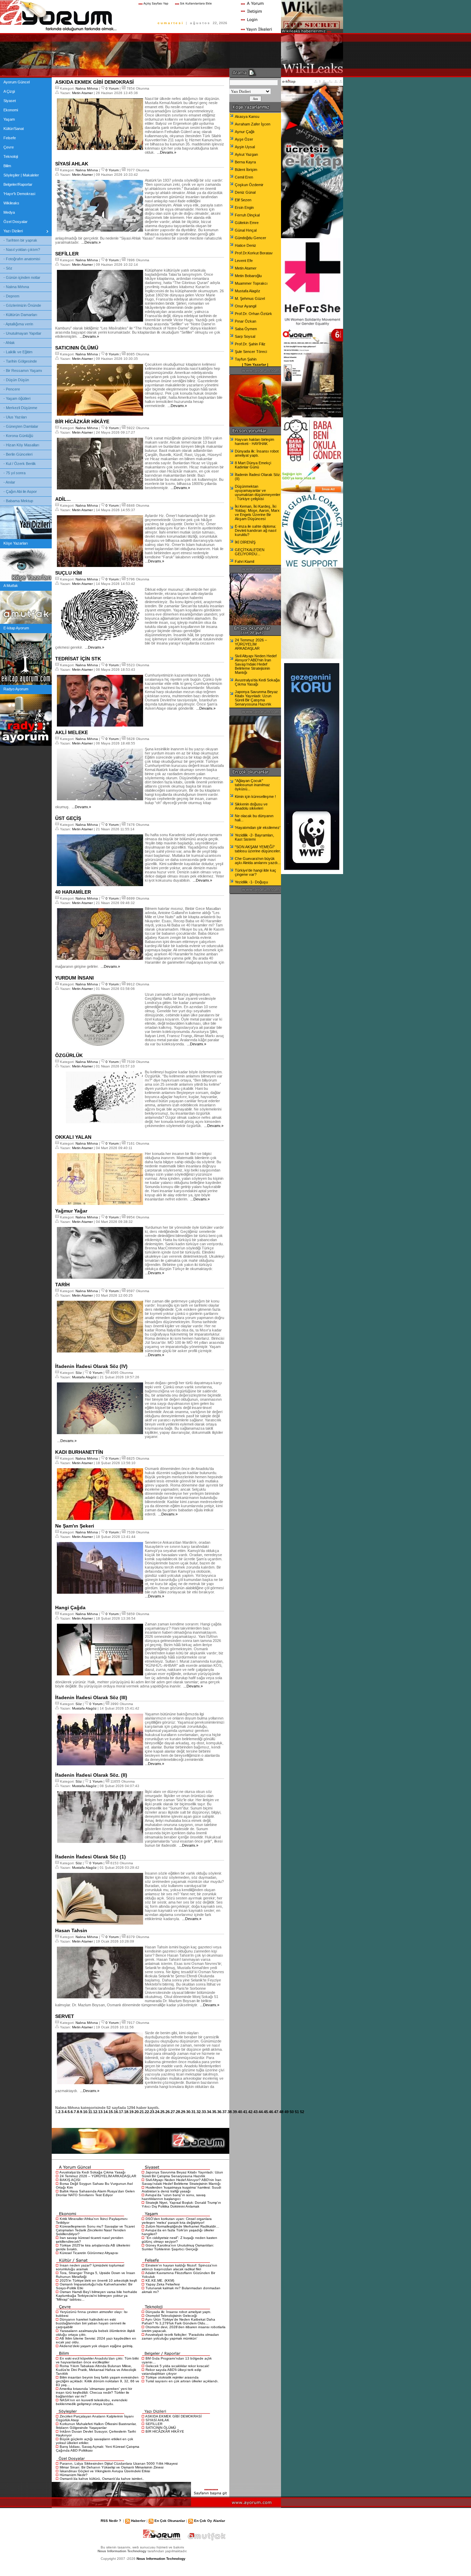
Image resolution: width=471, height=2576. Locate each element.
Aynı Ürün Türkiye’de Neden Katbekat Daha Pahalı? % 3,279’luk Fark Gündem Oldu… (178, 2321)
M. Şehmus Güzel (250, 298)
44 (261, 2112)
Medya (9, 212)
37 (224, 2112)
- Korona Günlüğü (18, 436)
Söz (79, 1373)
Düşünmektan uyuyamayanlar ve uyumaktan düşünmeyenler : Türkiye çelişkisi (258, 493)
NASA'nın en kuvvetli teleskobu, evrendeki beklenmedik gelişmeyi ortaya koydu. (92, 2402)
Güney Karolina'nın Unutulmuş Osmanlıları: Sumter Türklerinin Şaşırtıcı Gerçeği (178, 2247)
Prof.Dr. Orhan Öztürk (253, 314)
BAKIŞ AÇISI (70, 2180)
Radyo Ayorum (16, 689)
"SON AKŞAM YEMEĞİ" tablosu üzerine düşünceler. (258, 849)
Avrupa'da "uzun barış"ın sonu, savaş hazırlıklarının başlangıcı (174, 2197)
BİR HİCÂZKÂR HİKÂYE (165, 2431)
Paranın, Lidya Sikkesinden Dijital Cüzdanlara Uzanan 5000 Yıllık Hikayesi (119, 2463)
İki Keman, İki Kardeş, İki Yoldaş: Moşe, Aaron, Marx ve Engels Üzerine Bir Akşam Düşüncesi (257, 513)
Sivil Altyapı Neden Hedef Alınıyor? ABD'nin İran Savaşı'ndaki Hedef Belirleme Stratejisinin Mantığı (182, 2182)
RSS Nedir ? (111, 2521)
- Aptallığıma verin (18, 324)
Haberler (138, 2521)
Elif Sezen (243, 200)
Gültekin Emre (247, 223)
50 (292, 2112)
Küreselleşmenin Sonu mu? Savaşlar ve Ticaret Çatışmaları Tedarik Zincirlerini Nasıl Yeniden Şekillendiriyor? (95, 2230)
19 (131, 2112)
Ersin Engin (244, 207)
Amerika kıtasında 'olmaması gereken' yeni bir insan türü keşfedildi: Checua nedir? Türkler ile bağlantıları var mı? (94, 2392)
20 (137, 2112)
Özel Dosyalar (16, 222)
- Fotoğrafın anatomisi (22, 259)
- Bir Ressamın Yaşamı (23, 371)
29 (183, 2112)
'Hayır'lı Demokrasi (19, 194)
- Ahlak (9, 343)
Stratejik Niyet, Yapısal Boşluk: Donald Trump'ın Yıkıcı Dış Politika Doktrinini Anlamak (181, 2204)
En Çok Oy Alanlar (210, 2521)
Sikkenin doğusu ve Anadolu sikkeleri (251, 806)
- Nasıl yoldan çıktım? (22, 250)
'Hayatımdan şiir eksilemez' (258, 828)
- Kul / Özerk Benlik (20, 464)
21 (142, 2112)
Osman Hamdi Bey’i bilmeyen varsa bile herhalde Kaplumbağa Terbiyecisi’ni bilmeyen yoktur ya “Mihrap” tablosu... (97, 2296)
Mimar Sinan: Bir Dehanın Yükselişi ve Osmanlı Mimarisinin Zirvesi (112, 2467)
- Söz (8, 268)
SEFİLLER (154, 2424)
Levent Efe (244, 261)
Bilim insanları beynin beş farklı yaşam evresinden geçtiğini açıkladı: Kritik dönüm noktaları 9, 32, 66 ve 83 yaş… (98, 2381)
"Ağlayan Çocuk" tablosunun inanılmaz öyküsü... (252, 785)
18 (126, 2112)
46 (271, 2112)
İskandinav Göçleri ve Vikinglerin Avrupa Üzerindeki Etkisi (105, 2471)
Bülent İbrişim (246, 170)
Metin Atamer (82, 93)
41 (245, 2112)
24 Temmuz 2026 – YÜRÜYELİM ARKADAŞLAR (98, 2176)
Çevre (9, 147)
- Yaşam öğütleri (17, 398)
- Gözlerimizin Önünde (22, 305)
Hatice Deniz (245, 245)
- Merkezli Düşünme (20, 408)
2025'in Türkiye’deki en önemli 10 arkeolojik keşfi (98, 2280)
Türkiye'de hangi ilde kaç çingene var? (255, 872)
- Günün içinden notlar (22, 277)
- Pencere (12, 389)
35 (214, 2112)
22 (147, 2112)
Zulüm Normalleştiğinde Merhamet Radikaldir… (182, 2226)
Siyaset (10, 101)
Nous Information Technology (161, 2559)
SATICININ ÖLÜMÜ (161, 2428)
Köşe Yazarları (16, 543)
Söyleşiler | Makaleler (21, 175)
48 (281, 2112)
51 (297, 2112)
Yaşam (9, 119)
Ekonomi (11, 110)
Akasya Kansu (247, 116)
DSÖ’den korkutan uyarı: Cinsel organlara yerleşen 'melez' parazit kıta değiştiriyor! (177, 2221)
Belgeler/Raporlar (18, 184)
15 (111, 2112)
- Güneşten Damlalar (21, 426)
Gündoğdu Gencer (250, 238)
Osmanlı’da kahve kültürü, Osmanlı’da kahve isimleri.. (102, 2479)
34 (209, 2112)
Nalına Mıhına (87, 88)
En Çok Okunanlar (170, 2521)
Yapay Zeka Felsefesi (163, 2284)
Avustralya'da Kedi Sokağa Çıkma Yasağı (92, 2172)
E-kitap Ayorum (16, 628)
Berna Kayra (245, 162)
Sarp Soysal (245, 336)
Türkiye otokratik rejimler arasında (172, 2377)
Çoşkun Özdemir (249, 185)
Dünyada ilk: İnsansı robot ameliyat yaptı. (178, 2312)
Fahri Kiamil (244, 561)
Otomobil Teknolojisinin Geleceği (171, 2316)
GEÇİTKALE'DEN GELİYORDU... (250, 552)
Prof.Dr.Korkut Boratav (254, 253)
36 (219, 2112)
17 (121, 2112)
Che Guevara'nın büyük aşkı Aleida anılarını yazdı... (258, 861)
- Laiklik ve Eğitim (18, 352)
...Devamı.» (166, 152)
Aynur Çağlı (245, 132)
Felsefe (10, 138)
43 (255, 2112)
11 (90, 2112)
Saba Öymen (246, 329)
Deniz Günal (245, 192)
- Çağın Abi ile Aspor (20, 491)
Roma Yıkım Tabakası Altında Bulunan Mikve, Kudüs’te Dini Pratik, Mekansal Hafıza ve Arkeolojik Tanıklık (96, 2370)
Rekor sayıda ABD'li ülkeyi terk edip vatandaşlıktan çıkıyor (172, 2372)
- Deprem (11, 296)
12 (95, 2112)
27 (173, 2112)
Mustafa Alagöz (84, 1377)
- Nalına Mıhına (16, 287)
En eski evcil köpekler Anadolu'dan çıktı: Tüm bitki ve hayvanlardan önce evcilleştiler (97, 2360)
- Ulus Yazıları (15, 417)
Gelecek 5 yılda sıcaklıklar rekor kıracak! (177, 2366)
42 (250, 2112)
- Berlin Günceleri (18, 454)
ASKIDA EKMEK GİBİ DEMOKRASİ (173, 2416)
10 (85, 2112)
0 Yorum (112, 88)
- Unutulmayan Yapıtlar (22, 333)
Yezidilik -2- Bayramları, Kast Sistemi (254, 837)
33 (204, 2112)
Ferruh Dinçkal (247, 215)
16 (116, 2112)
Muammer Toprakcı (251, 283)
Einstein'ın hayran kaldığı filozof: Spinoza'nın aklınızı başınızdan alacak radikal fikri (179, 2267)
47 (276, 2112)
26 (168, 2112)
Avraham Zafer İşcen (253, 124)
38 (230, 2112)
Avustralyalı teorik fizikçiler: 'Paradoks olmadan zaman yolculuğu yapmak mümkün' (180, 2336)
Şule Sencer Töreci (251, 352)
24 (157, 2112)
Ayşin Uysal (245, 147)
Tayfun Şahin (246, 359)
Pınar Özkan (245, 321)
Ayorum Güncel (17, 82)
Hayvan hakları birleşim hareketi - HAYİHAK (254, 442)
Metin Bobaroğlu (248, 276)
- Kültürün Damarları (20, 315)
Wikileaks (11, 203)
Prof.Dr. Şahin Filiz (250, 344)
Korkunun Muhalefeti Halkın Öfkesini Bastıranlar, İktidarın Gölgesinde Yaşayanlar (96, 2426)
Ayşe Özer (244, 139)
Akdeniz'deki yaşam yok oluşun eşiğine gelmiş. (96, 2346)
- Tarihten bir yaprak (20, 240)
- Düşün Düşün (16, 380)
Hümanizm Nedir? (74, 2475)
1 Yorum (96, 1781)
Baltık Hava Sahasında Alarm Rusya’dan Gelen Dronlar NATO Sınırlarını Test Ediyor (95, 2193)
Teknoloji (11, 156)
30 (188, 2112)
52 (302, 2112)
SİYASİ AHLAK (157, 2420)
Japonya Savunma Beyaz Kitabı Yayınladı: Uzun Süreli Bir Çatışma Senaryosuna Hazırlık (182, 2174)
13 (100, 2112)
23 (152, 2112)
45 (266, 2112)
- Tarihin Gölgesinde (20, 361)
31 (193, 2112)
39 (235, 2112)
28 (178, 2112)
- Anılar (9, 482)
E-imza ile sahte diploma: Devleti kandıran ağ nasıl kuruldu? (255, 530)
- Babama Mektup (18, 501)
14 (106, 2112)
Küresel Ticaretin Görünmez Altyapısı (89, 2253)
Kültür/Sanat (14, 129)
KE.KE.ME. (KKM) (160, 2280)
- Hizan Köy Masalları (21, 445)
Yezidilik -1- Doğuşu (251, 882)
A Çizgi (9, 91)
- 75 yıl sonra (14, 473)
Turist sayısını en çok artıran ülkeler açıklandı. (182, 2381)
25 (162, 2112)
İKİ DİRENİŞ (245, 542)
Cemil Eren (244, 177)
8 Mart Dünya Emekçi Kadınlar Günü (253, 465)
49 (287, 2112)
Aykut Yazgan (246, 154)
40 (240, 2112)
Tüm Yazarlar (255, 364)
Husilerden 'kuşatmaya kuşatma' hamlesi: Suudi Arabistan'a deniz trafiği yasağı (181, 2189)
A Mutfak (11, 586)
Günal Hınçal (246, 230)
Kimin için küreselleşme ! (255, 797)
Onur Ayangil (245, 306)
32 (199, 2112)
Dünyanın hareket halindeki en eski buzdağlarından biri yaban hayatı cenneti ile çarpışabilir (91, 2323)
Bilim (7, 166)
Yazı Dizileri (13, 231)
